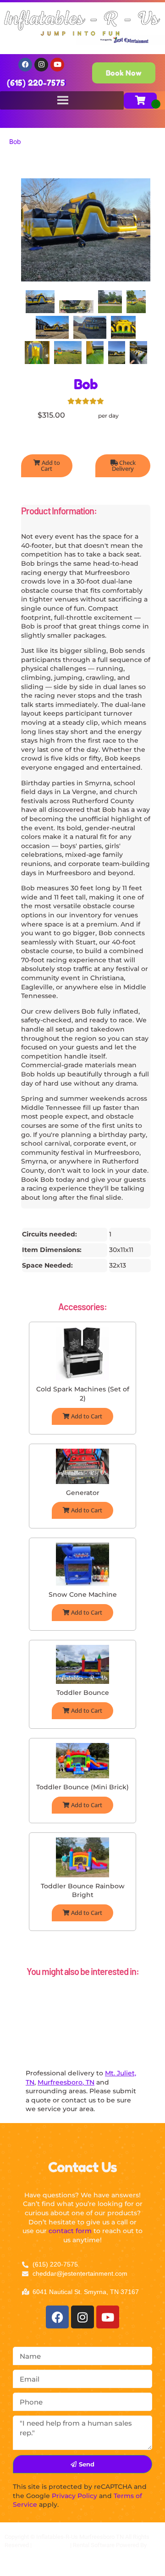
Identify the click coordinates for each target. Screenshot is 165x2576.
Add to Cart (50, 466)
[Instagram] (41, 65)
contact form (70, 2231)
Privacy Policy (74, 2496)
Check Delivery (124, 466)
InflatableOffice (25, 2553)
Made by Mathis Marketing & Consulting (56, 2562)
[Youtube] (57, 65)
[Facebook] (25, 65)
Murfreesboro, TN (66, 2082)
